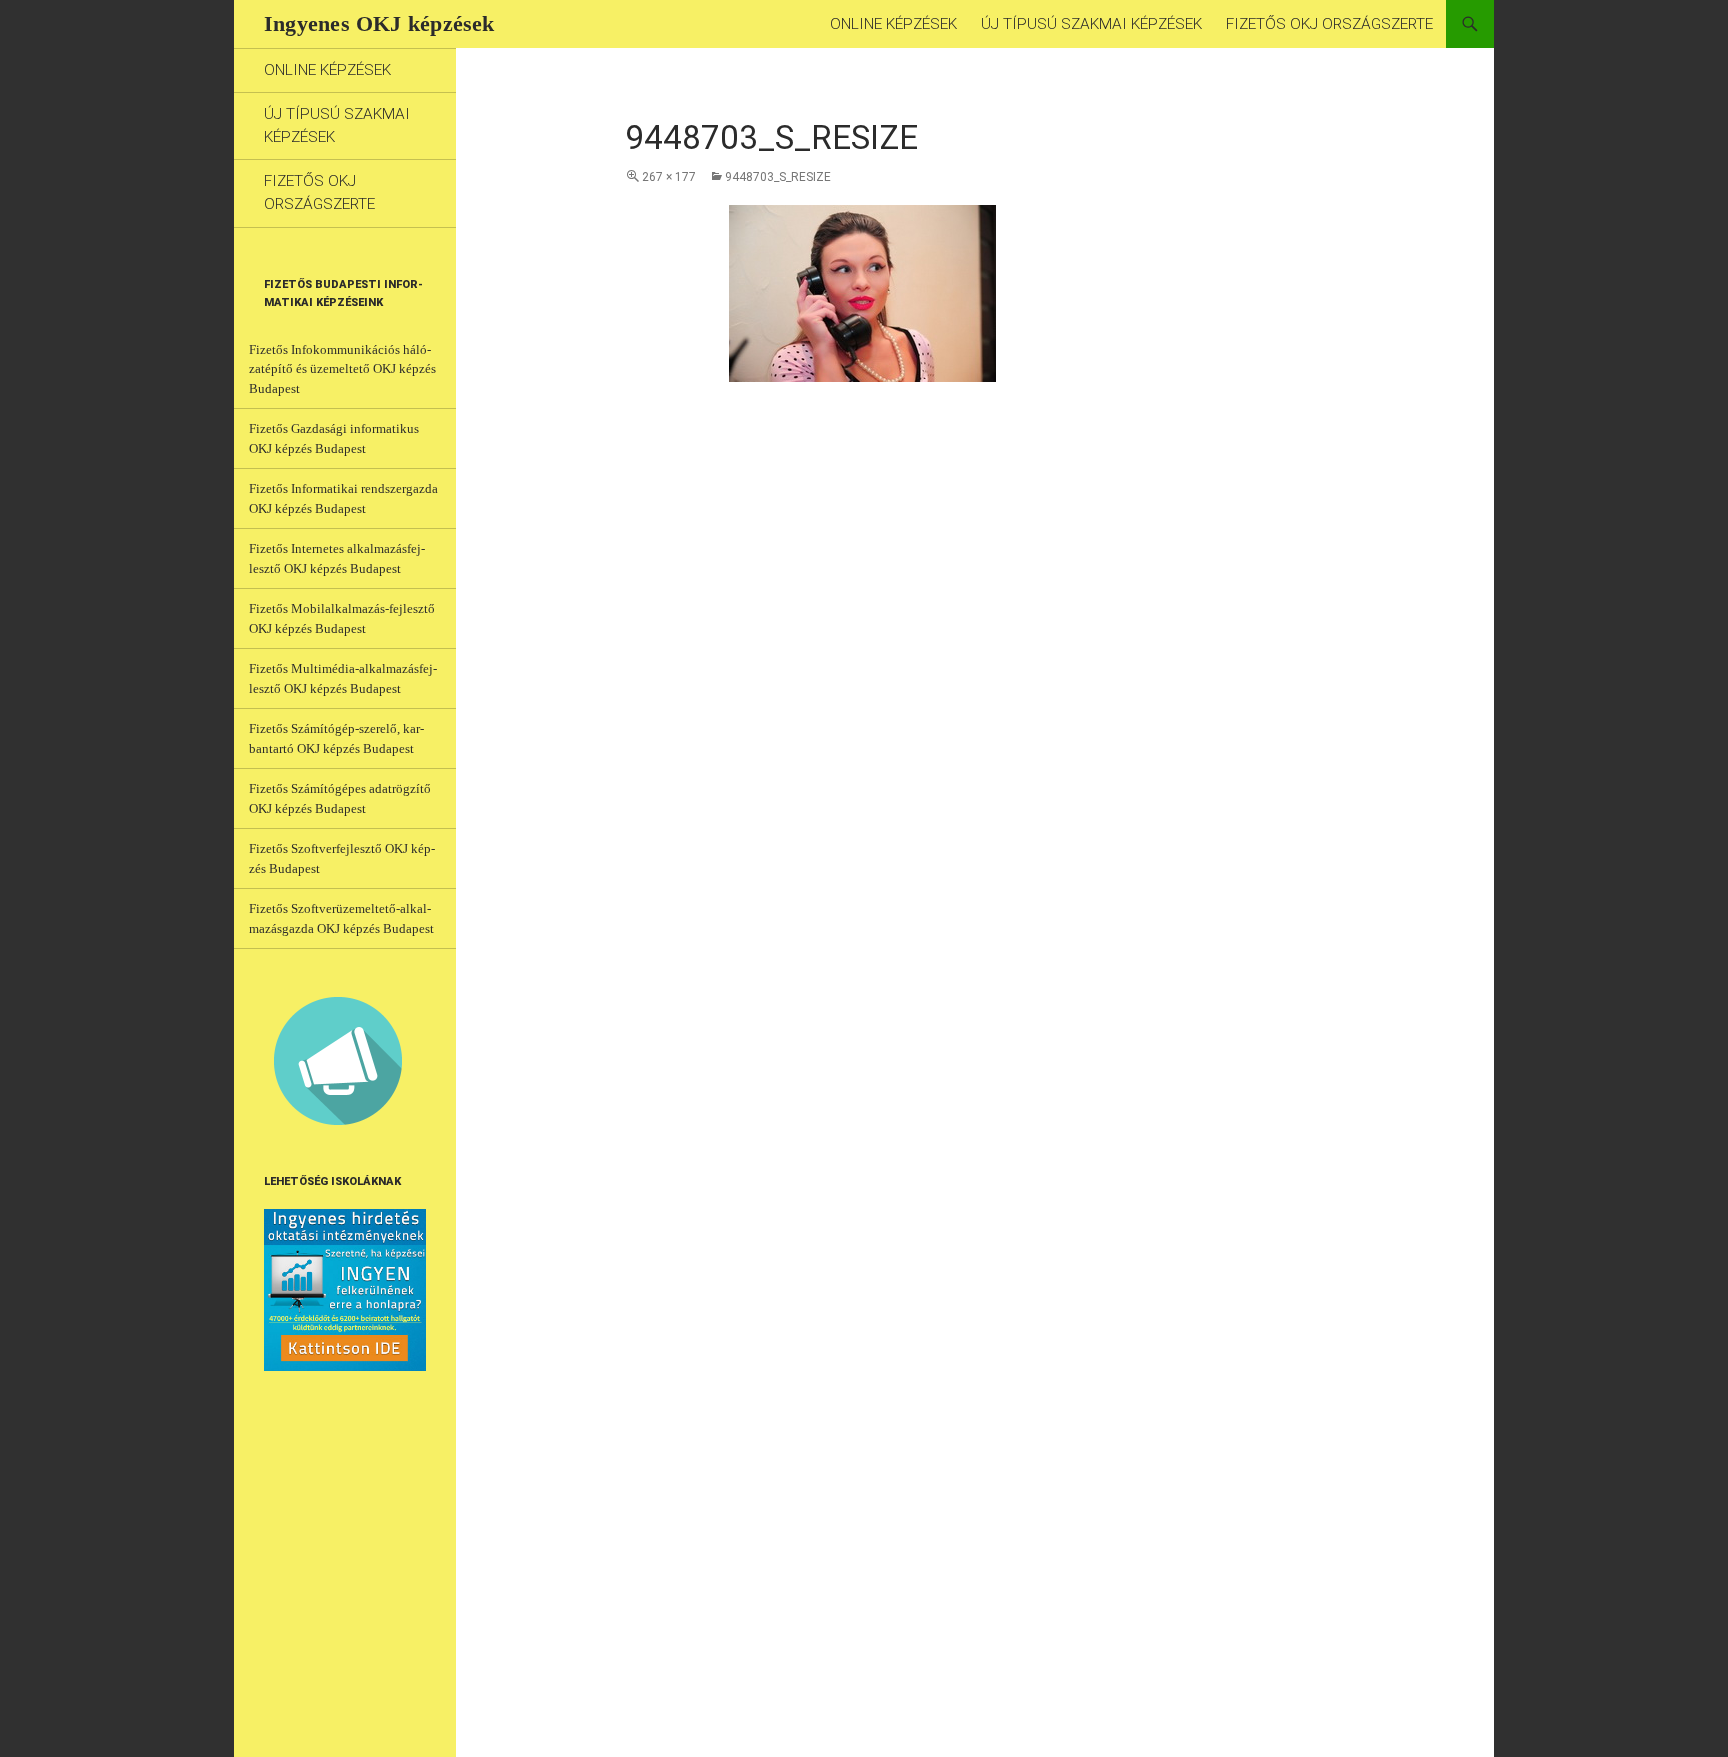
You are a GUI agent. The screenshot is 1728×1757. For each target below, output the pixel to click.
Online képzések (893, 24)
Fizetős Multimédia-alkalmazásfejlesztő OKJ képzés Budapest (343, 678)
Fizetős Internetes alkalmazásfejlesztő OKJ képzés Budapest (337, 558)
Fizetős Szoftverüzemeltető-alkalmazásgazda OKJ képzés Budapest (341, 918)
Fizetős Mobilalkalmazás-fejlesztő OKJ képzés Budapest (342, 618)
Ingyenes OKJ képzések (379, 23)
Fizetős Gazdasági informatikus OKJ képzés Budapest (334, 438)
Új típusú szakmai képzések (1091, 24)
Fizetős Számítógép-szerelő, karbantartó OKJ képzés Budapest (336, 738)
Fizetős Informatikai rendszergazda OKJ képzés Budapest (343, 498)
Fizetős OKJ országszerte (1329, 24)
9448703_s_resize (778, 177)
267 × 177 (669, 177)
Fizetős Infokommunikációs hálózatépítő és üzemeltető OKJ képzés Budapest (342, 369)
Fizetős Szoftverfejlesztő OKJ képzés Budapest (342, 858)
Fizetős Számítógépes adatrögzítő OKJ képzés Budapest (340, 798)
